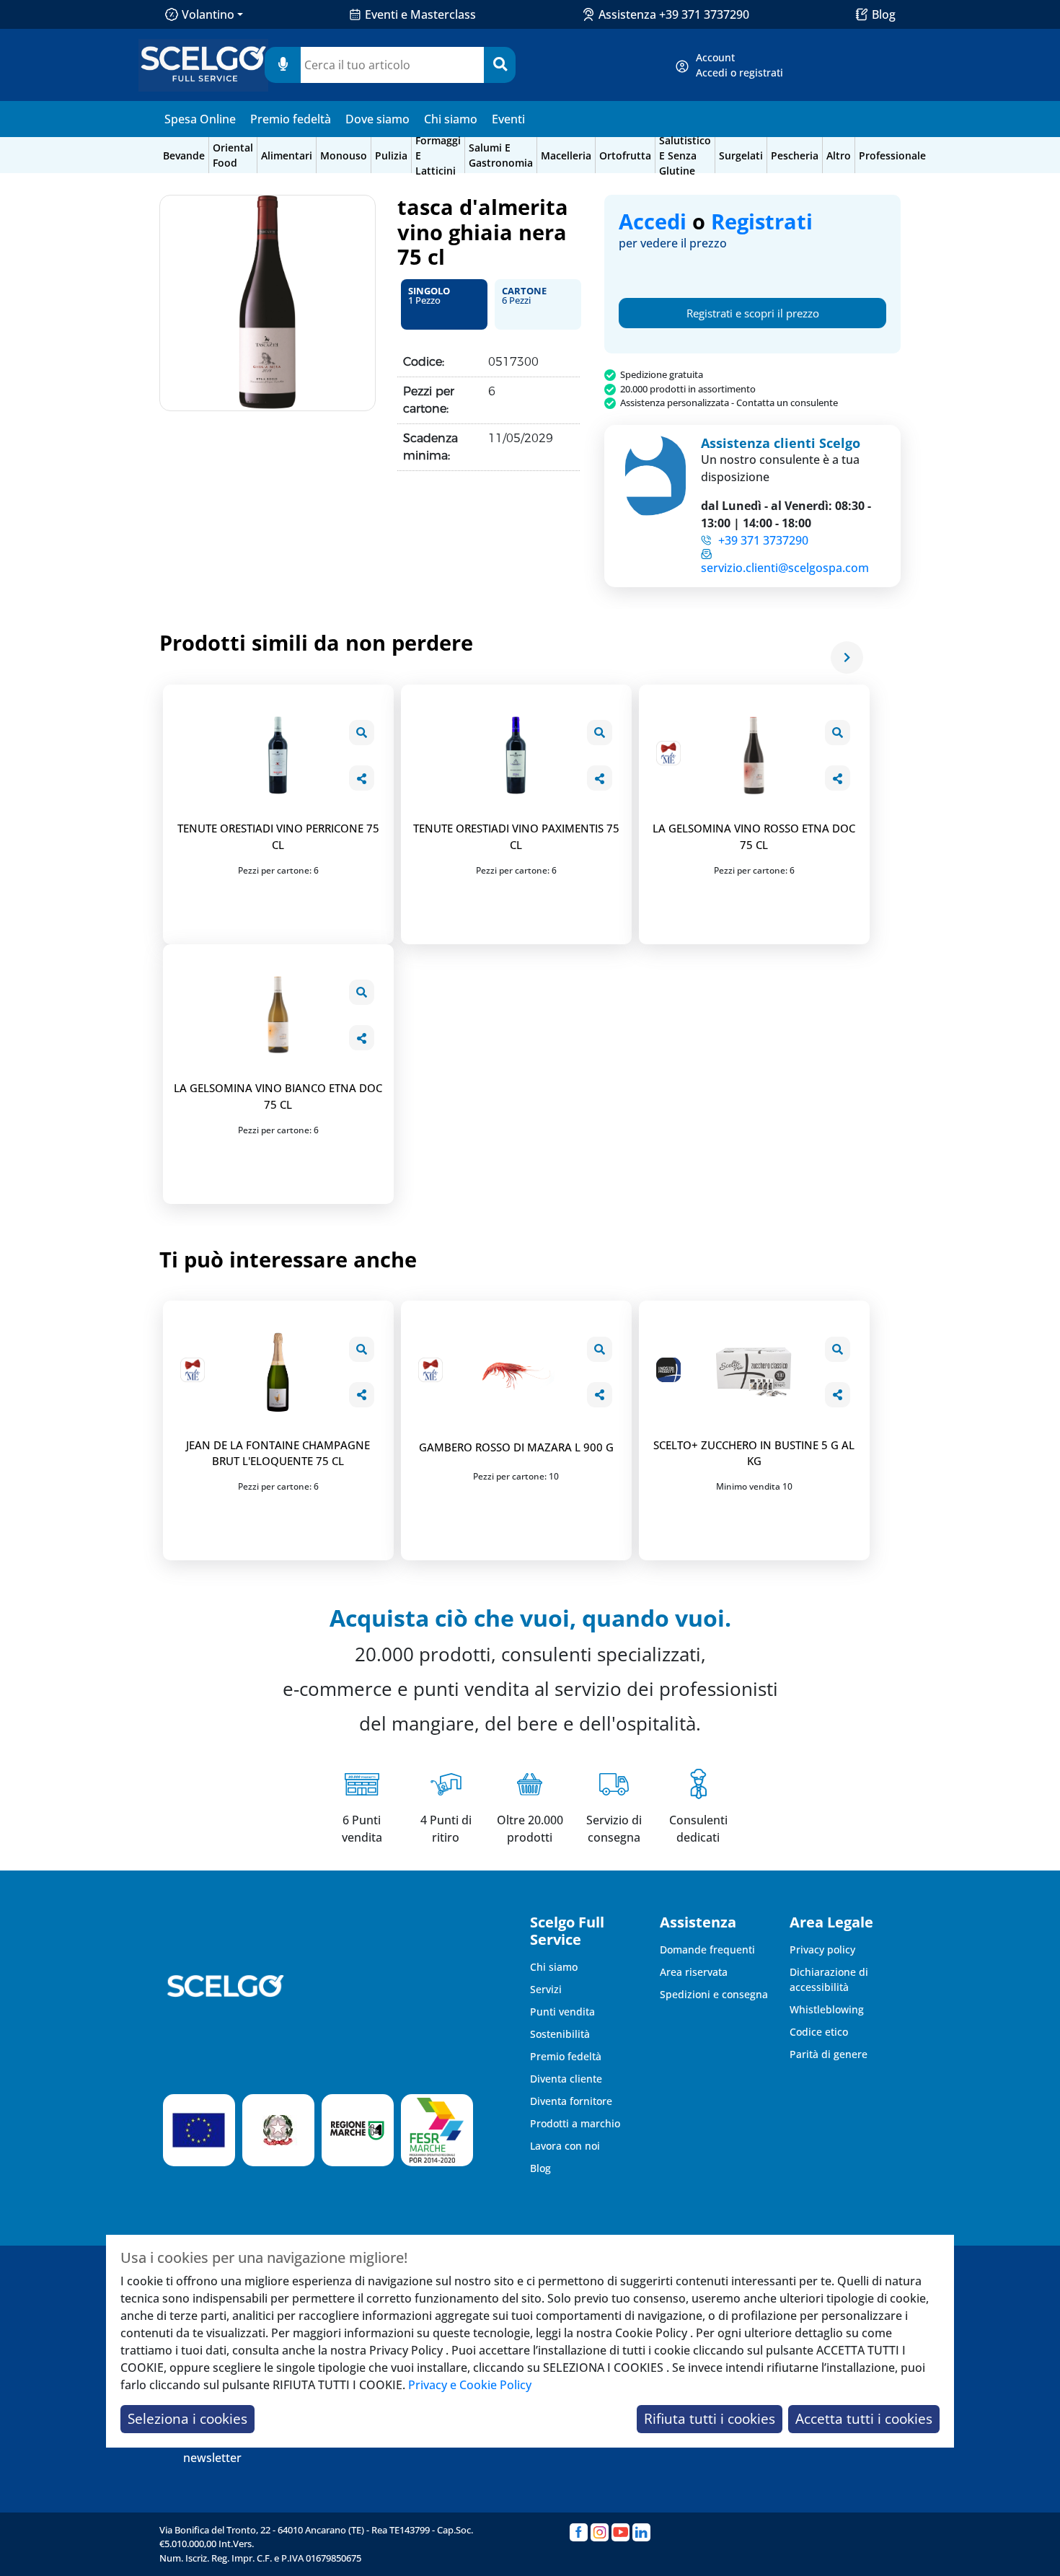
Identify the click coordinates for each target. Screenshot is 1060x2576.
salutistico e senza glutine (685, 155)
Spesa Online (200, 119)
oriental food (233, 155)
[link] (739, 65)
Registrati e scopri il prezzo (753, 313)
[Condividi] (362, 778)
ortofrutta (625, 155)
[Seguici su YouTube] (620, 2532)
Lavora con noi (565, 2146)
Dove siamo (377, 119)
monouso (344, 155)
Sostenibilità (560, 2034)
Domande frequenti (707, 1949)
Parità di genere (829, 2054)
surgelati (741, 155)
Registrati (762, 221)
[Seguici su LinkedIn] (641, 2532)
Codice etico (819, 2032)
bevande (184, 155)
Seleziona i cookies (187, 2418)
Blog (884, 14)
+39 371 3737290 (763, 540)
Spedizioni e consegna (714, 1994)
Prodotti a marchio (575, 2123)
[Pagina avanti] (847, 658)
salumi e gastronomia (501, 155)
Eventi (508, 119)
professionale (892, 155)
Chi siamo (451, 119)
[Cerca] (500, 65)
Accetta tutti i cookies (864, 2418)
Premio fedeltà (291, 119)
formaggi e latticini (438, 155)
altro (839, 155)
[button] (444, 304)
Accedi (653, 221)
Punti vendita (562, 2012)
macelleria (566, 155)
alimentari (287, 155)
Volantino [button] (208, 14)
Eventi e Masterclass (420, 14)
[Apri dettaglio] (362, 733)
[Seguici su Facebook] (579, 2532)
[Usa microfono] (283, 65)
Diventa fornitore (571, 2101)
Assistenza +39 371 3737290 (674, 14)
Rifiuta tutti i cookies (710, 2418)
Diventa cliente (566, 2079)
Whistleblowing (827, 2009)
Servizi (546, 1989)
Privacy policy (822, 1949)
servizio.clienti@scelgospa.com (785, 568)
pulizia (391, 155)
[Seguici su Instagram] (600, 2532)
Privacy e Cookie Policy (470, 2385)
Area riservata (694, 1972)
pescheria (795, 155)
